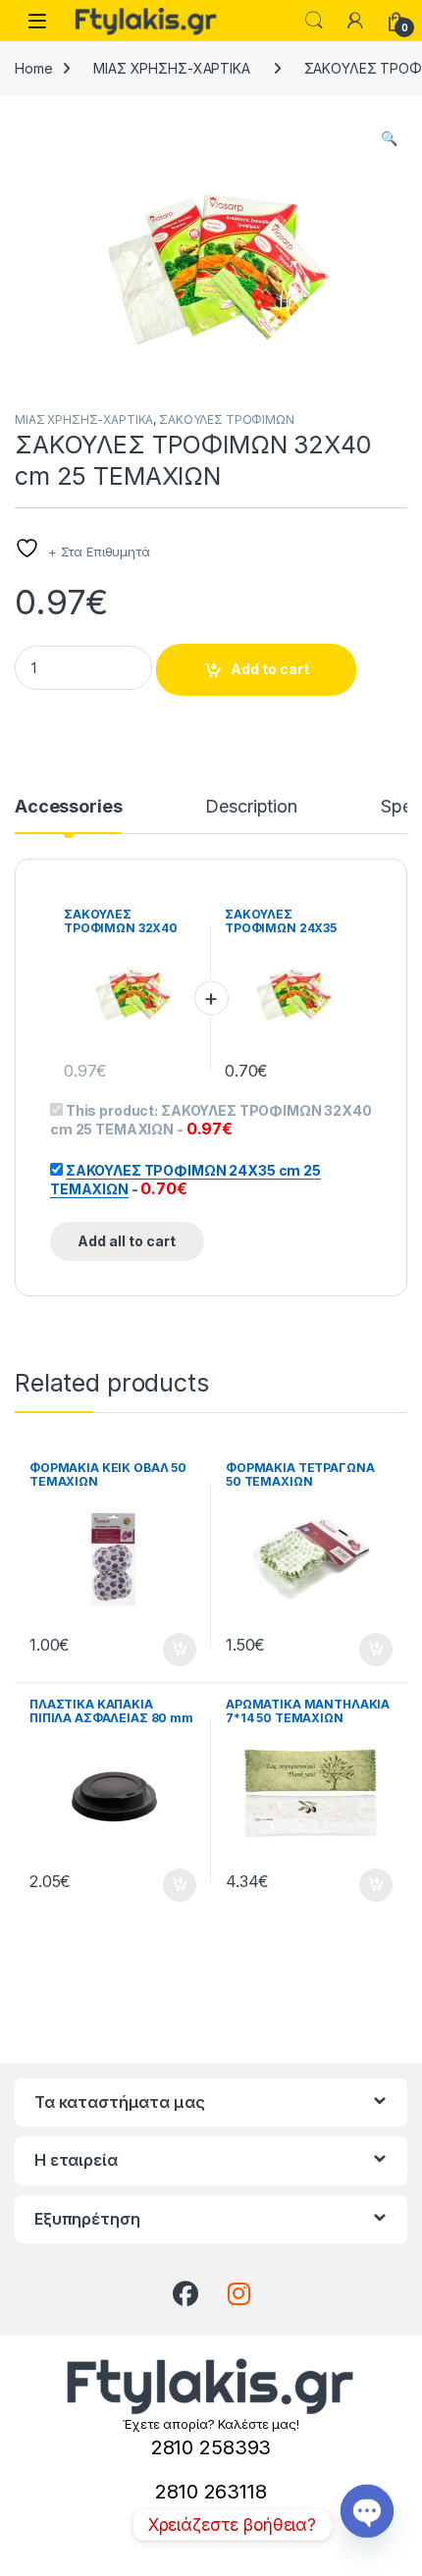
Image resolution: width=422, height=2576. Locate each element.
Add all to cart (127, 1241)
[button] (389, 138)
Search (314, 21)
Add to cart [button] (180, 1650)
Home (33, 68)
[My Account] (355, 21)
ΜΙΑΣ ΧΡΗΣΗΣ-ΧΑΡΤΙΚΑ (171, 68)
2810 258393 (211, 2447)
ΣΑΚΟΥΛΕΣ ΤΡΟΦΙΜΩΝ (227, 420)
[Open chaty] (367, 2510)
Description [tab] (251, 807)
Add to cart (270, 669)
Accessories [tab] (68, 807)
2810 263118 (211, 2492)
